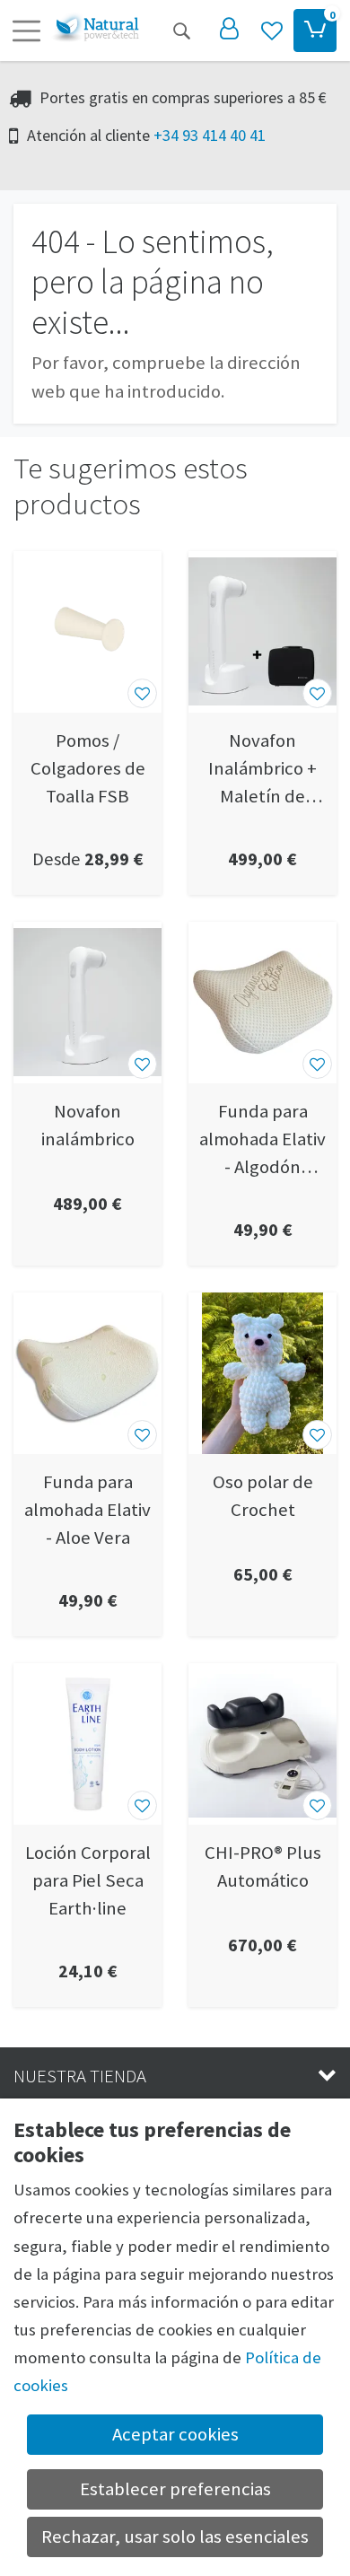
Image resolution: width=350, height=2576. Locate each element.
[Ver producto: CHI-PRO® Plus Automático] (262, 1744)
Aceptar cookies (175, 2434)
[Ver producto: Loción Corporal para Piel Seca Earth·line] (87, 1744)
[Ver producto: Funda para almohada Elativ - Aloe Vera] (87, 1373)
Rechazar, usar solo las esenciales (175, 2537)
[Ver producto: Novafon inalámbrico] (87, 1003)
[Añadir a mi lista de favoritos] (142, 693)
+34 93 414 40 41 (210, 135)
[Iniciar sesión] (229, 31)
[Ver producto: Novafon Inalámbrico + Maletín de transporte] (262, 632)
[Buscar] (181, 31)
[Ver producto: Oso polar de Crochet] (262, 1373)
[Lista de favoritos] (272, 31)
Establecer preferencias (175, 2489)
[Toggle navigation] (26, 31)
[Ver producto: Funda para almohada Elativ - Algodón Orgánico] (262, 1003)
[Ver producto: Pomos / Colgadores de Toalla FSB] (87, 632)
